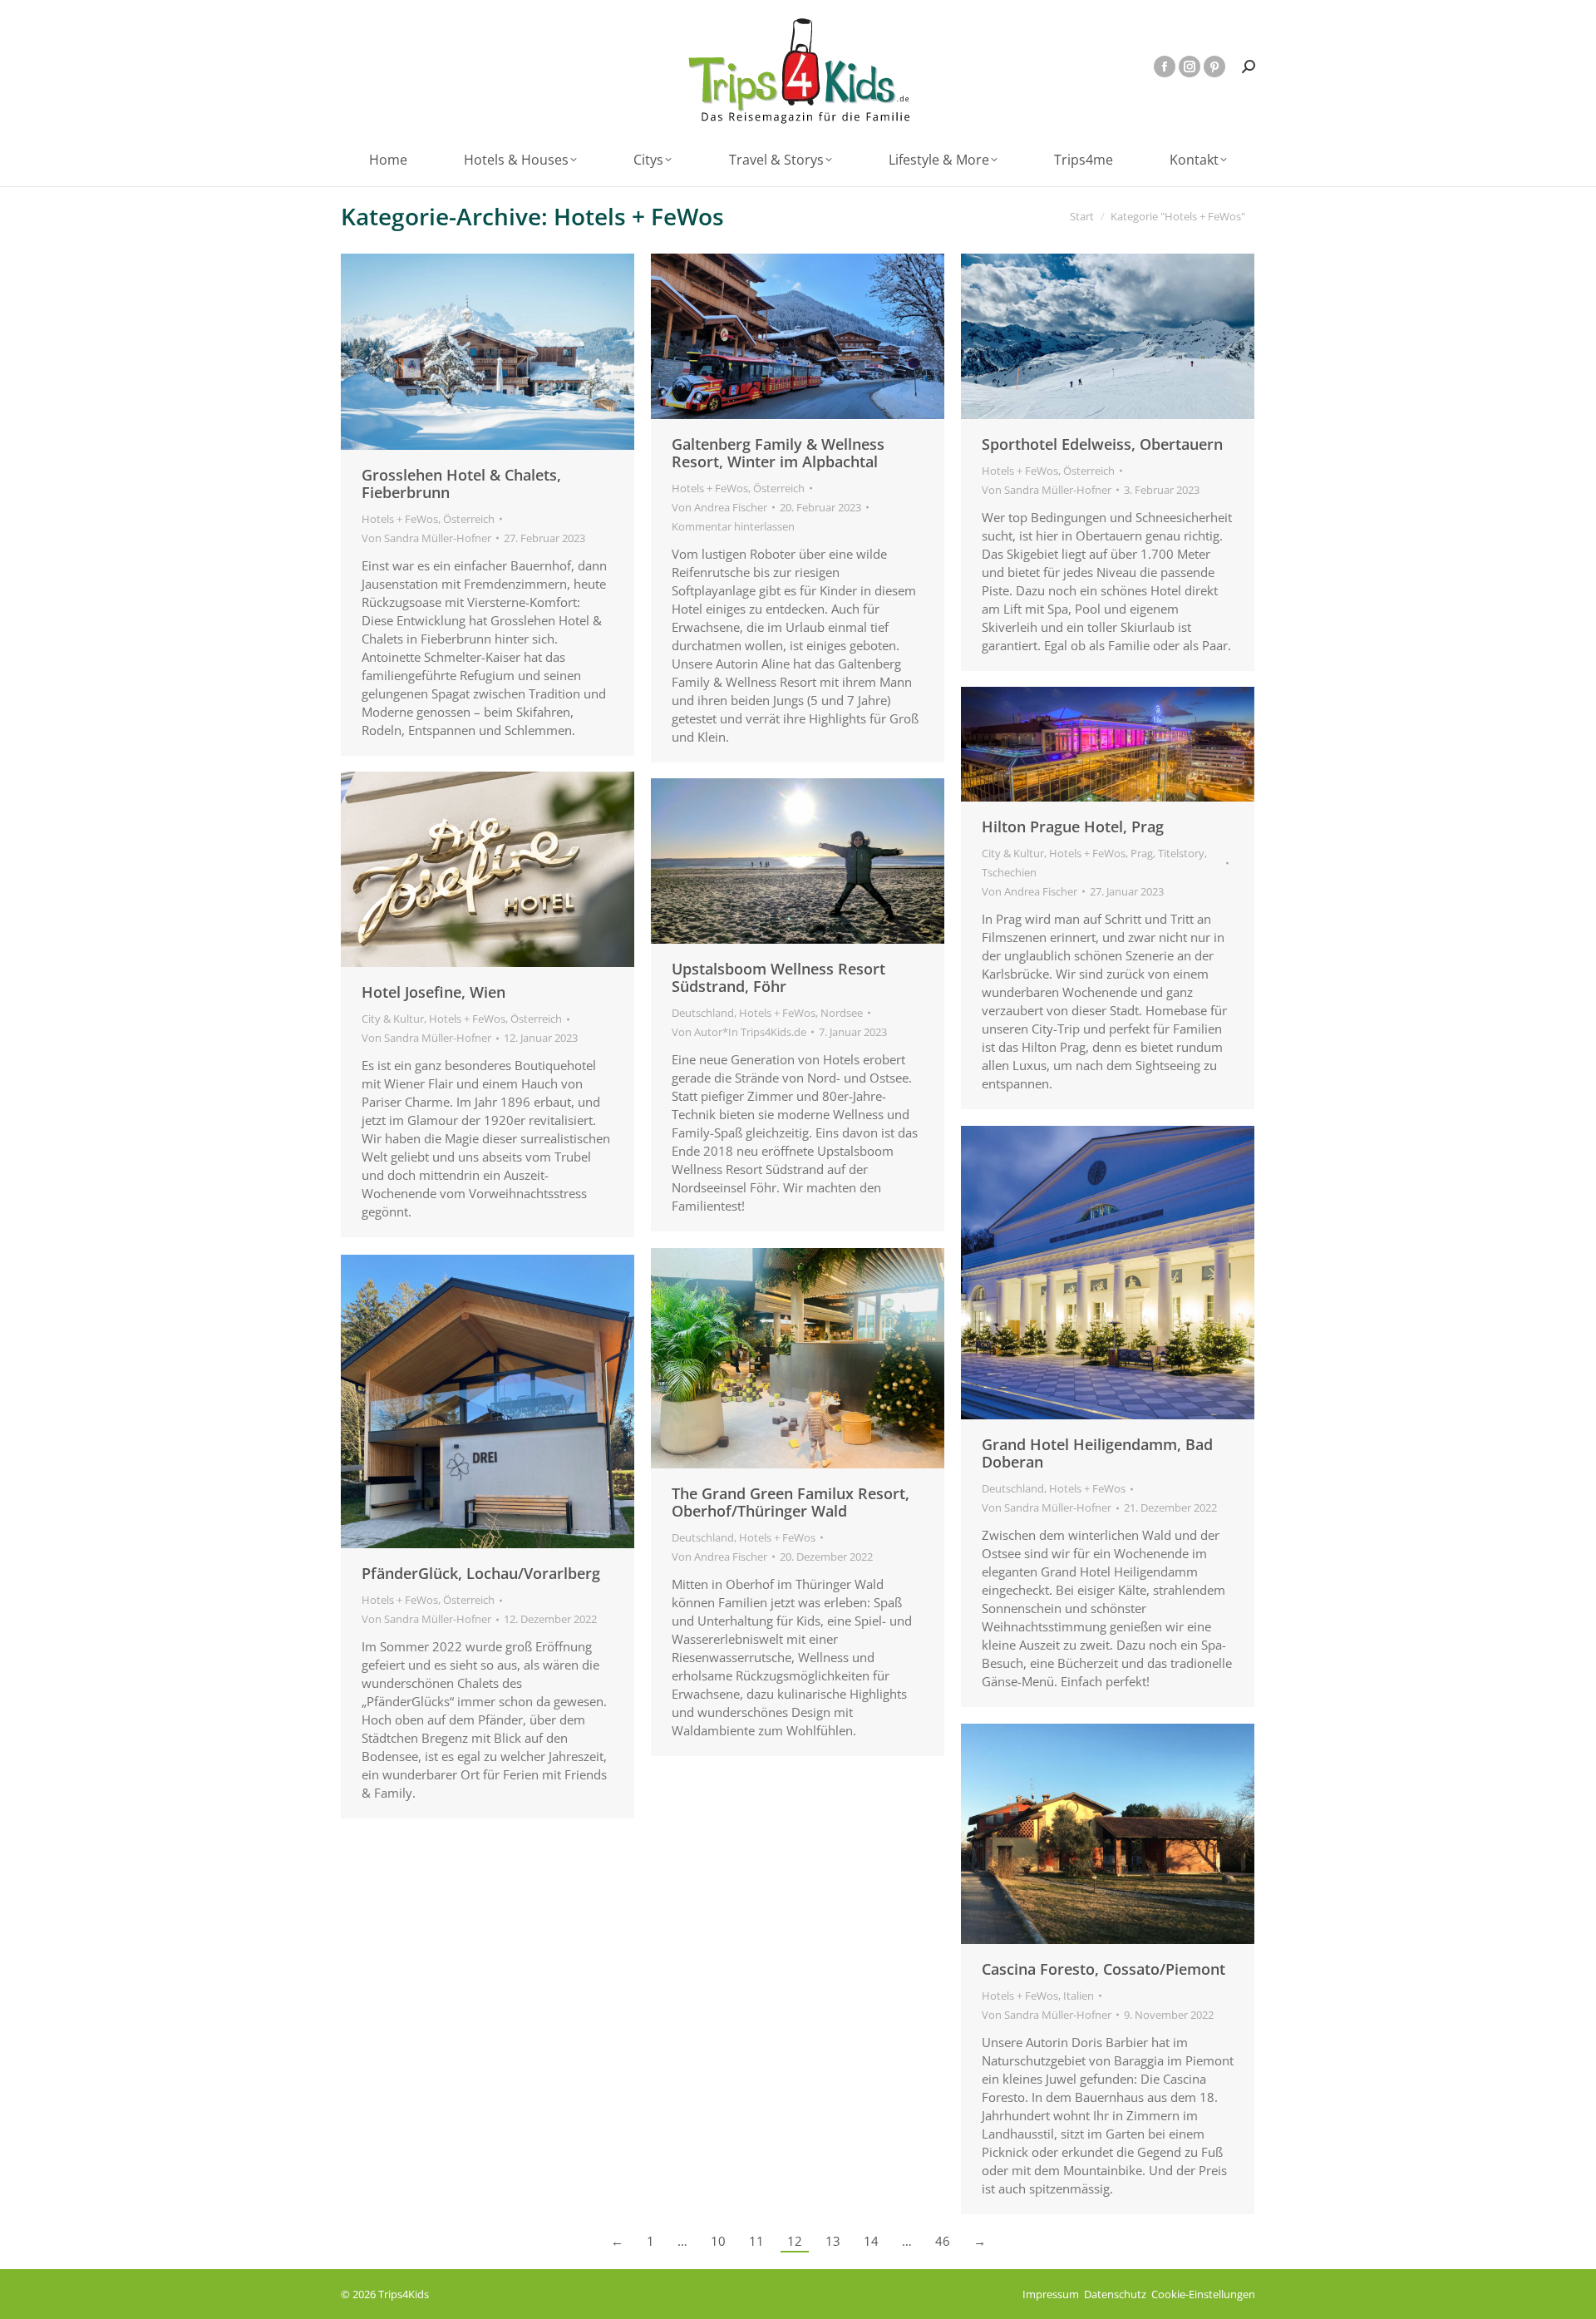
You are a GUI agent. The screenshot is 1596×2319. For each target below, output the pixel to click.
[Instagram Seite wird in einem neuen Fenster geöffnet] (1190, 67)
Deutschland (703, 1013)
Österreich (469, 519)
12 (795, 2241)
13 (833, 2241)
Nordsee (842, 1013)
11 (756, 2241)
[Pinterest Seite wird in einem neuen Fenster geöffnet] (1214, 67)
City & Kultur (1013, 853)
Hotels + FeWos (400, 519)
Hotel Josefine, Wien (433, 992)
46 (943, 2241)
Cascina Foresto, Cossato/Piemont (1103, 1969)
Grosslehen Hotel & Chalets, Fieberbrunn (461, 484)
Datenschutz (1115, 2294)
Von (426, 538)
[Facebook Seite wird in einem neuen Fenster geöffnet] (1165, 67)
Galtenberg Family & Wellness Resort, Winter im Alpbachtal (778, 453)
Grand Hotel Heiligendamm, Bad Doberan (1097, 1453)
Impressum (1051, 2294)
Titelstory (1181, 853)
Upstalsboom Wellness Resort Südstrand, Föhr (778, 977)
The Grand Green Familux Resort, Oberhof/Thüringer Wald (791, 1502)
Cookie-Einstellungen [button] (1203, 2294)
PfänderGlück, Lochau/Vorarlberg (481, 1573)
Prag (1142, 853)
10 (718, 2241)
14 (871, 2241)
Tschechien (1009, 872)
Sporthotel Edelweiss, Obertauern (1102, 444)
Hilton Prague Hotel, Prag (1073, 826)
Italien (1079, 1996)
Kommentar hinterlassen (733, 526)
